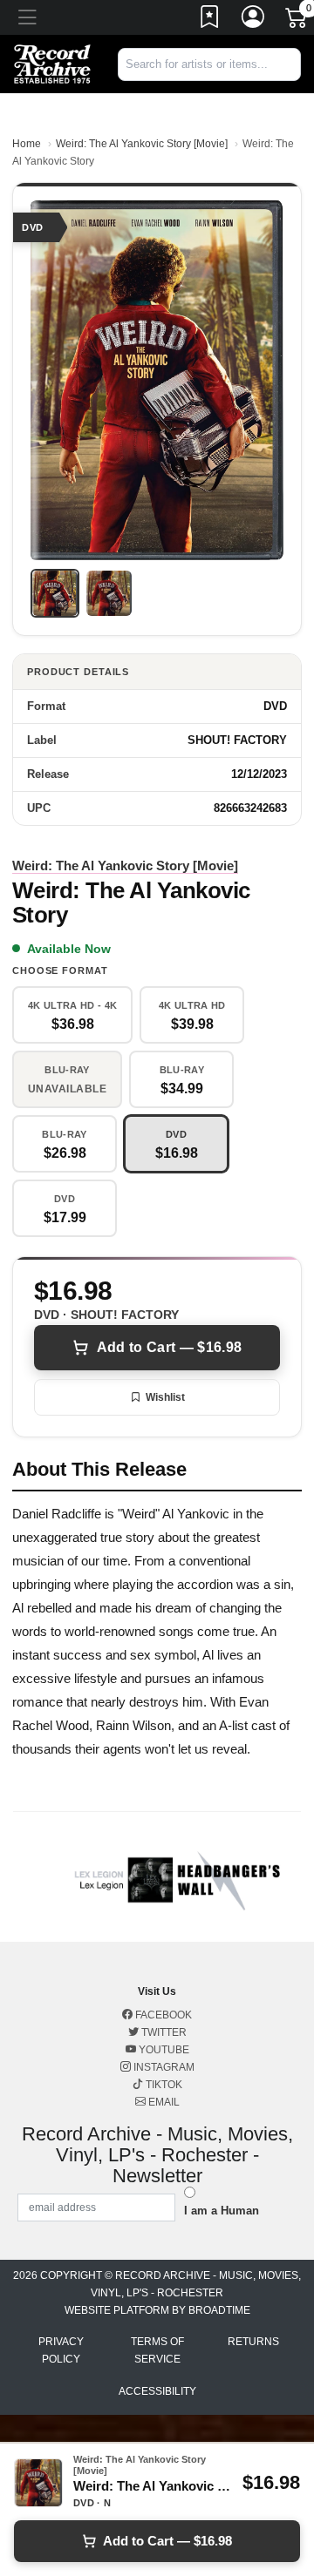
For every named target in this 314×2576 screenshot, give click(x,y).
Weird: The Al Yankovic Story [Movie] (142, 144)
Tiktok (163, 2085)
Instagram (163, 2067)
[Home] (52, 63)
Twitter (163, 2032)
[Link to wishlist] (210, 20)
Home (27, 144)
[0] (297, 21)
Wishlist (165, 1397)
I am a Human (222, 2211)
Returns (253, 2342)
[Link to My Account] (254, 20)
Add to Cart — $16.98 (169, 1347)
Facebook (162, 2015)
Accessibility (157, 2391)
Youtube (163, 2050)
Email (163, 2102)
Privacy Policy (61, 2350)
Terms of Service (157, 2350)
